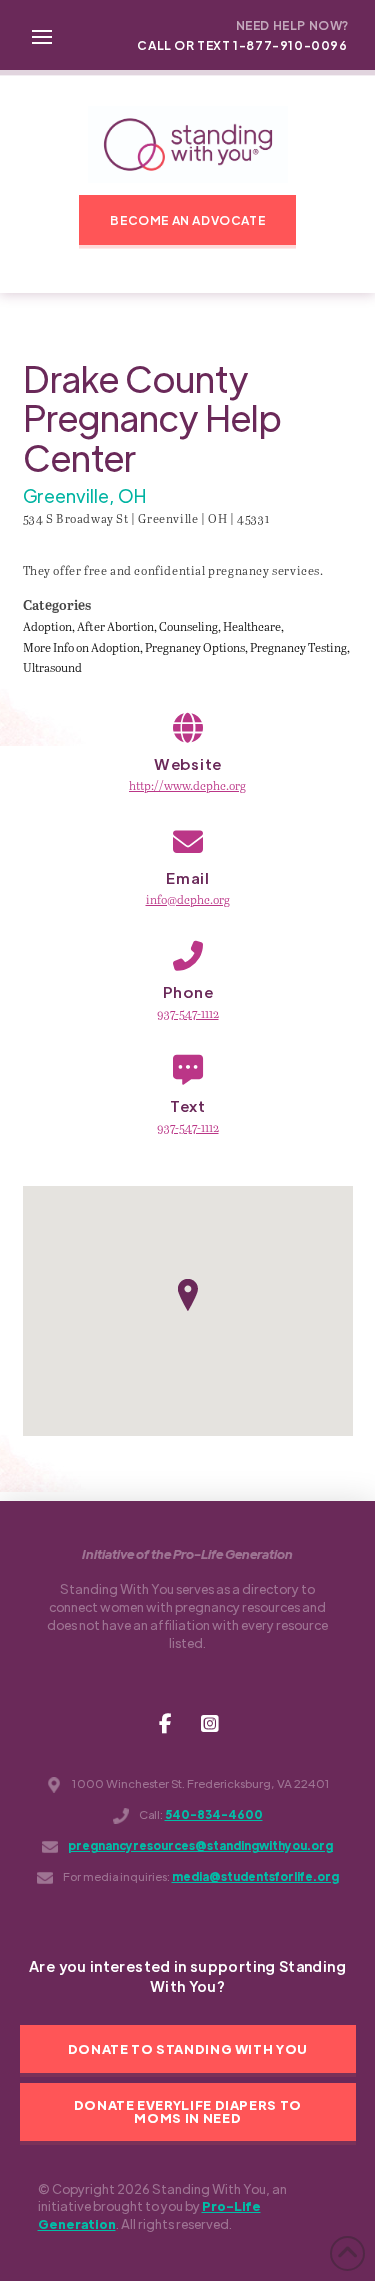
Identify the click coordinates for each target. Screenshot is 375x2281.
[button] (42, 35)
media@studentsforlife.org (255, 1876)
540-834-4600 (214, 1814)
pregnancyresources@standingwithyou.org (200, 1845)
